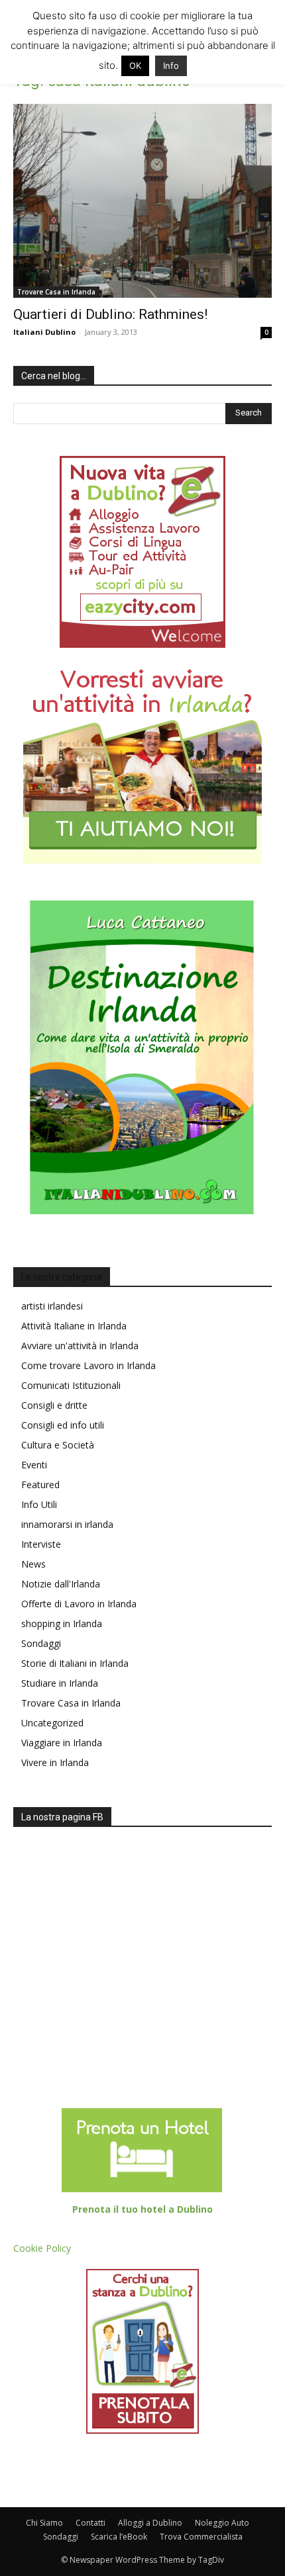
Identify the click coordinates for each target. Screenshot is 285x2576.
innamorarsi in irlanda (67, 1524)
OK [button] (135, 66)
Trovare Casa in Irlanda (56, 292)
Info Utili (39, 1504)
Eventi (34, 1465)
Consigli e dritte (54, 1405)
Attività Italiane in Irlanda (74, 1326)
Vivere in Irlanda (55, 1762)
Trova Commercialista (201, 2537)
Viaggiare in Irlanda (62, 1743)
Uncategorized (52, 1723)
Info (171, 66)
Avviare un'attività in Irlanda (80, 1346)
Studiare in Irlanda (60, 1683)
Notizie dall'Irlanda (61, 1584)
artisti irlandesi (52, 1306)
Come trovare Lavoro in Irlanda (88, 1365)
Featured (40, 1485)
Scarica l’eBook (119, 2537)
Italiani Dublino (44, 332)
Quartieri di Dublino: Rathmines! (110, 314)
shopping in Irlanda (62, 1623)
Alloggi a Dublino (150, 2523)
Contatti (90, 2523)
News (33, 1564)
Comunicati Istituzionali (71, 1385)
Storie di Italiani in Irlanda (75, 1663)
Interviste (41, 1544)
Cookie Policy (42, 2248)
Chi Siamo (44, 2523)
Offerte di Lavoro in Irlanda (79, 1604)
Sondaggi (41, 1643)
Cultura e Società (58, 1445)
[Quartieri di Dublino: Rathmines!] (142, 201)
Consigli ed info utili (63, 1425)
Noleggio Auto (222, 2523)
